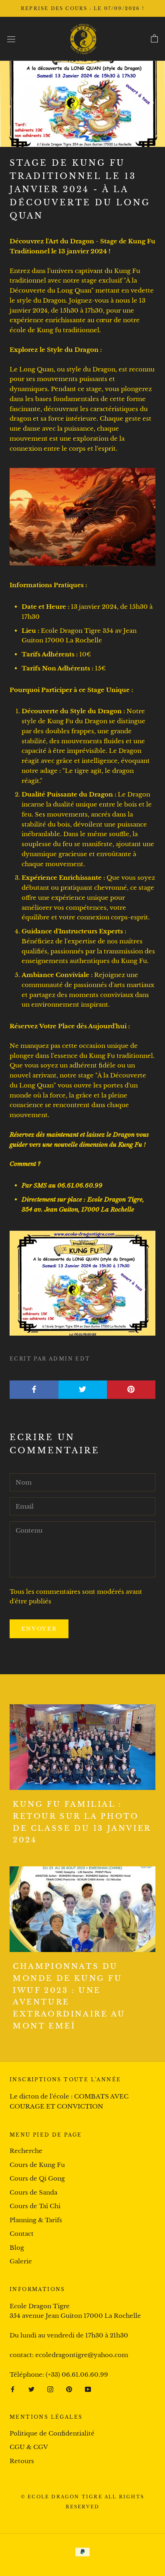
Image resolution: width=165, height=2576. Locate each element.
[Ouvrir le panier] (154, 39)
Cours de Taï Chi (35, 2206)
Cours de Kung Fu (37, 2165)
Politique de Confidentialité (52, 2433)
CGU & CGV (29, 2447)
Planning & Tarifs (36, 2220)
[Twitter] (31, 2389)
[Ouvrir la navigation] (11, 39)
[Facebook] (13, 2389)
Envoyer (39, 1629)
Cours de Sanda (33, 2192)
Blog (17, 2248)
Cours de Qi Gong (37, 2178)
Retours (22, 2461)
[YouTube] (88, 2389)
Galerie (21, 2261)
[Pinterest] (69, 2389)
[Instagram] (50, 2389)
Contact (22, 2234)
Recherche (26, 2151)
